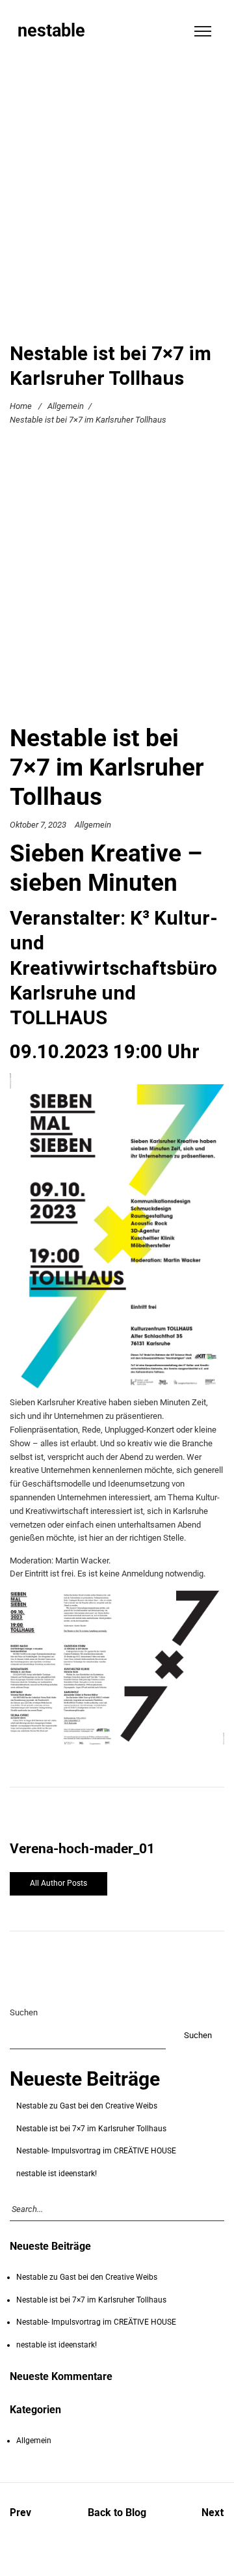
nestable (51, 31)
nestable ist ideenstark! (57, 2174)
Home (21, 406)
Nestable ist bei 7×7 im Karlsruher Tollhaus (91, 2129)
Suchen (24, 2012)
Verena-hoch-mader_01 (82, 1849)
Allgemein (66, 406)
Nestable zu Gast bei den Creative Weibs (87, 2106)
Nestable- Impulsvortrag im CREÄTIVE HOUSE (96, 2151)
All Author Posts (58, 1883)
